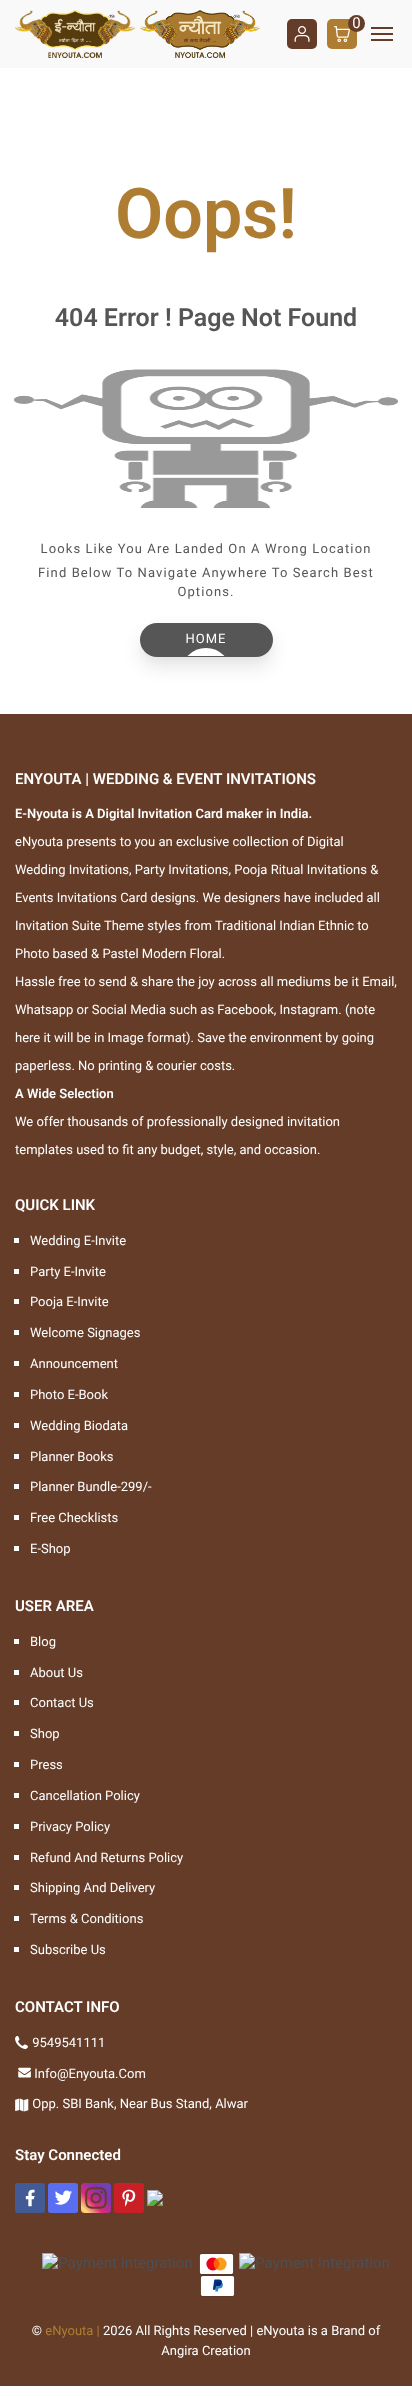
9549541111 (68, 2043)
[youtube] (155, 2198)
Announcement (74, 1364)
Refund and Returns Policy (106, 1858)
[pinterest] (129, 2198)
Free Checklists (74, 1518)
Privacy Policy (70, 1827)
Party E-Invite (68, 1272)
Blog (43, 1642)
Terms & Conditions (86, 1919)
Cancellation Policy (85, 1796)
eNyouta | (72, 2331)
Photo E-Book (69, 1395)
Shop (45, 1734)
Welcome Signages (85, 1333)
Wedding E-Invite (78, 1241)
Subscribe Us (68, 1950)
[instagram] (96, 2198)
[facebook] (30, 2198)
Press (46, 1765)
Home (206, 639)
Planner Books (72, 1457)
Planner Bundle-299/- (91, 1487)
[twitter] (63, 2198)
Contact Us (62, 1703)
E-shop (50, 1549)
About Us (56, 1673)
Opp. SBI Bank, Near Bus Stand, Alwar (140, 2104)
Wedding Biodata (79, 1426)
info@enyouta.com (90, 2074)
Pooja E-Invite (69, 1302)
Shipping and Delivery (92, 1888)
